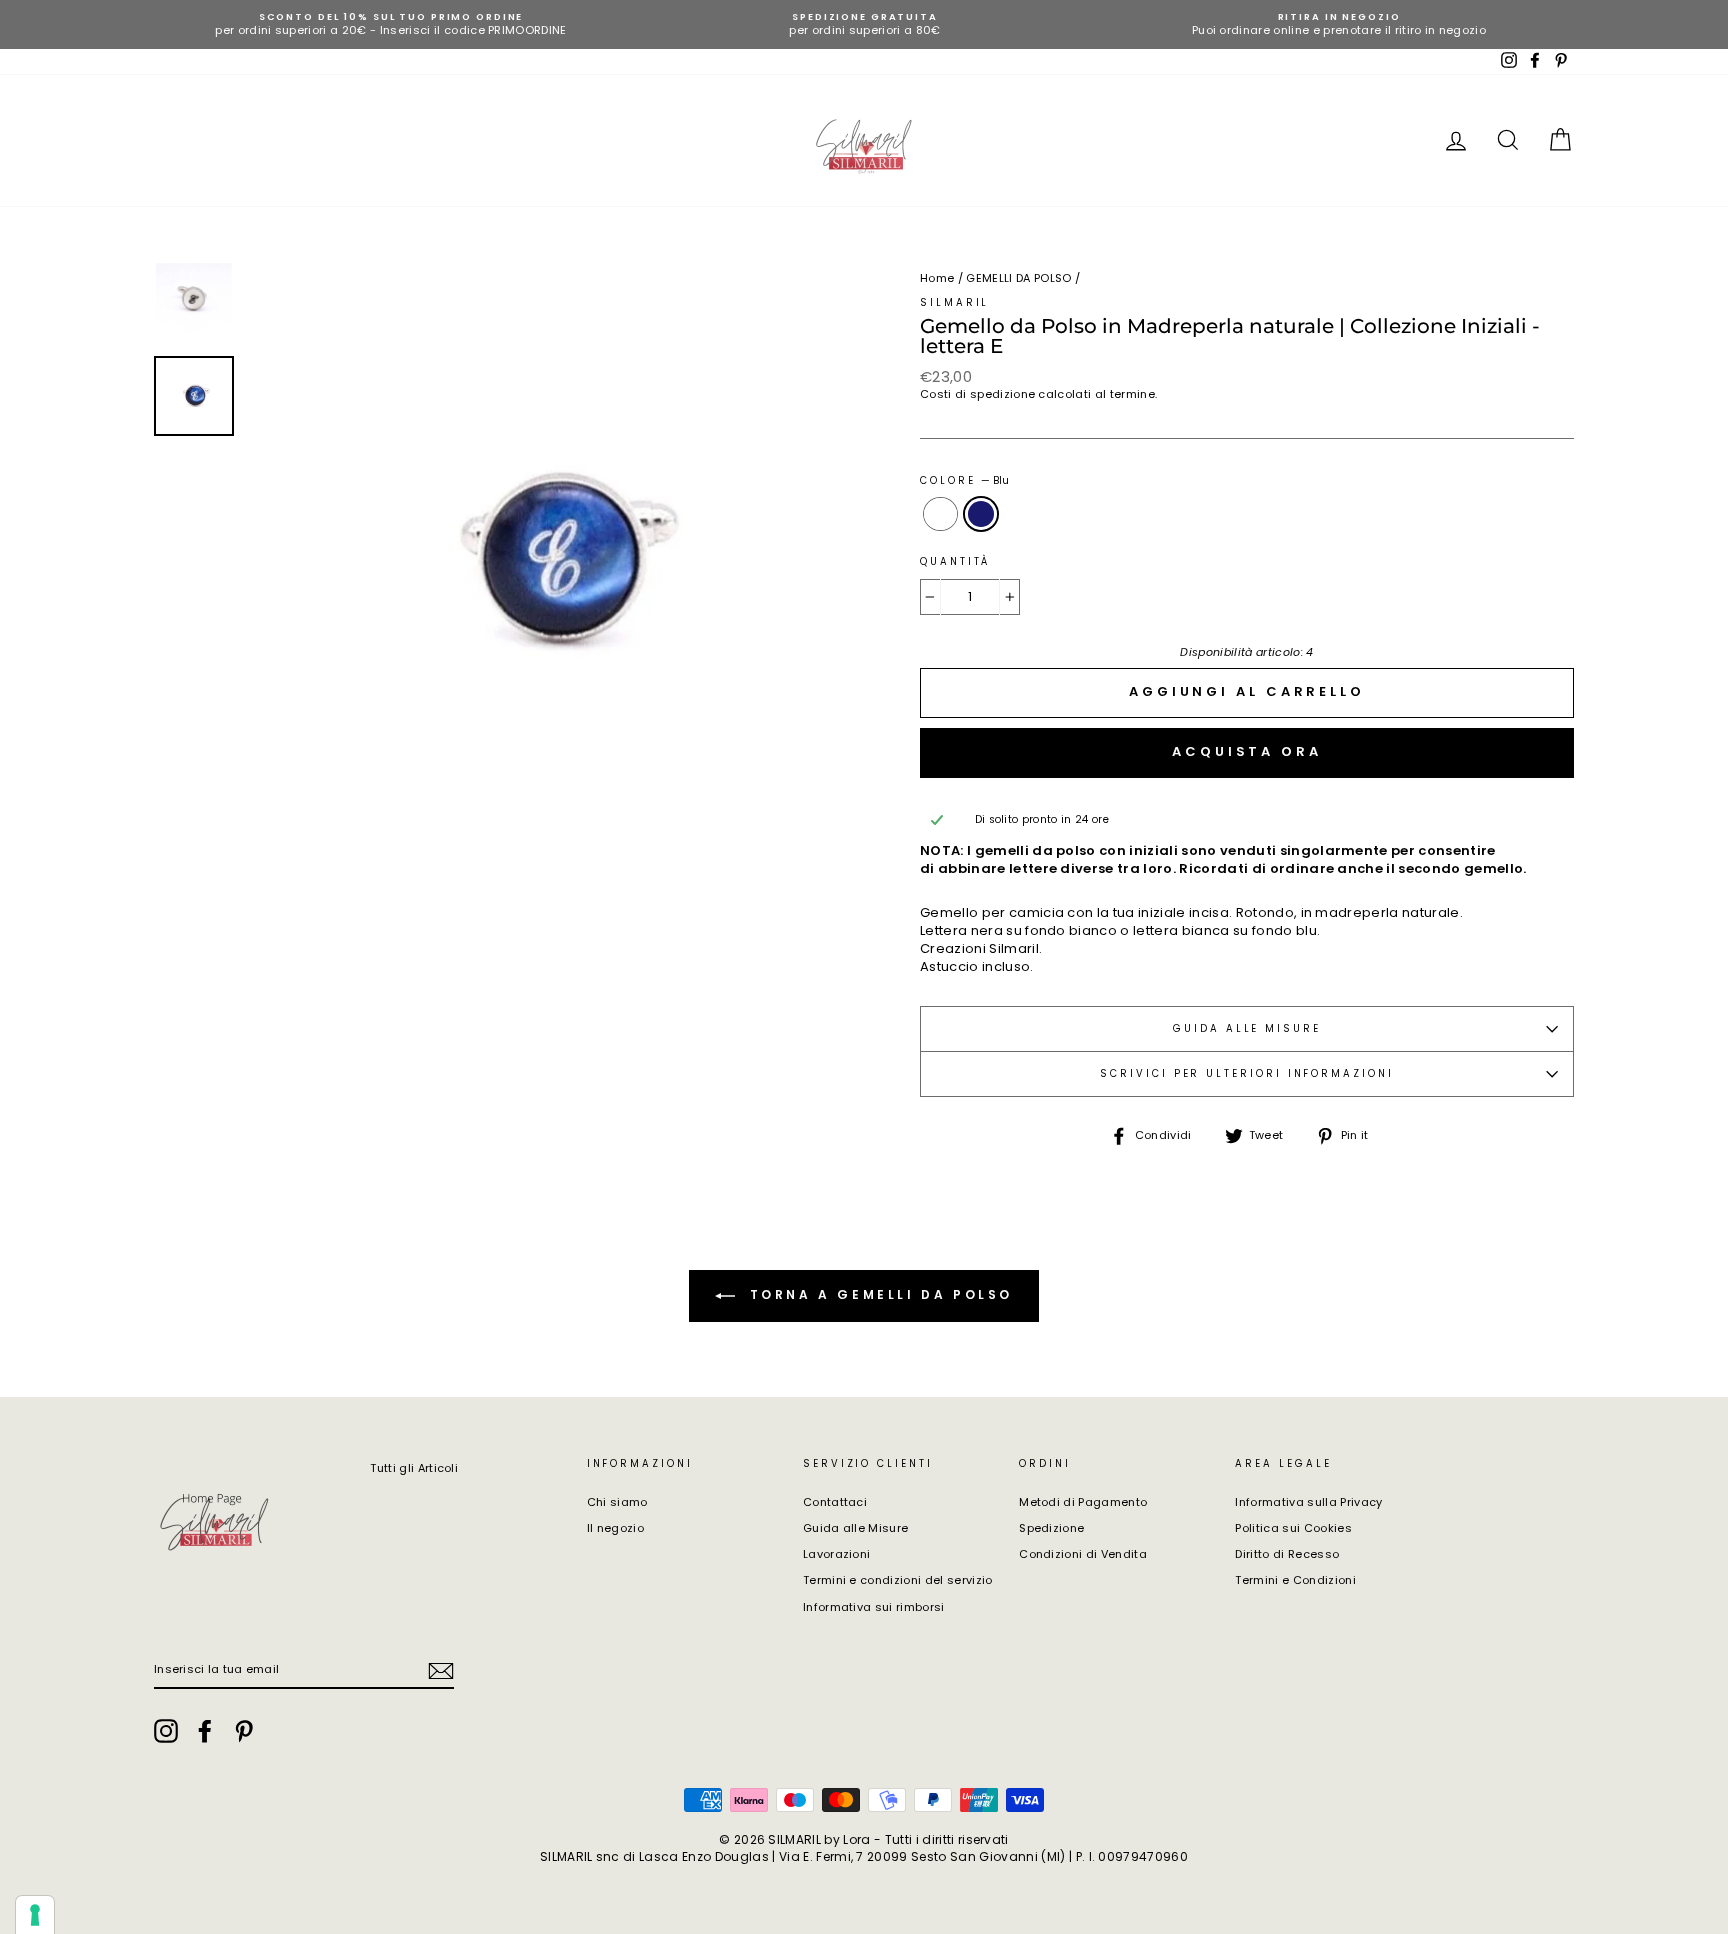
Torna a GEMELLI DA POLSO (878, 1294)
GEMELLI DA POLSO (1018, 278)
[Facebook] (205, 1731)
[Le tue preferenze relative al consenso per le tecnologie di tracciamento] (35, 1915)
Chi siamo (617, 1502)
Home (937, 278)
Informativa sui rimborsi (874, 1607)
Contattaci (835, 1502)
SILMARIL (954, 302)
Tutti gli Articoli (414, 1468)
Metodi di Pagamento (1083, 1502)
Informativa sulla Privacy (1308, 1502)
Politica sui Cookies (1293, 1528)
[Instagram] (166, 1731)
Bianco (940, 514)
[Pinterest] (244, 1731)
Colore (964, 480)
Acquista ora (1247, 751)
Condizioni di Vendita (1083, 1554)
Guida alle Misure (856, 1528)
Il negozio (615, 1528)
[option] (391, 24)
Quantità (955, 561)
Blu (981, 514)
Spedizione (1051, 1528)
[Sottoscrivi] (441, 1671)
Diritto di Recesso (1287, 1554)
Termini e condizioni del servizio (898, 1580)
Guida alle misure (1247, 1028)
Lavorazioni (837, 1554)
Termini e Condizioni (1295, 1580)
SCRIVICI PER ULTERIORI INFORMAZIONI (1246, 1073)
